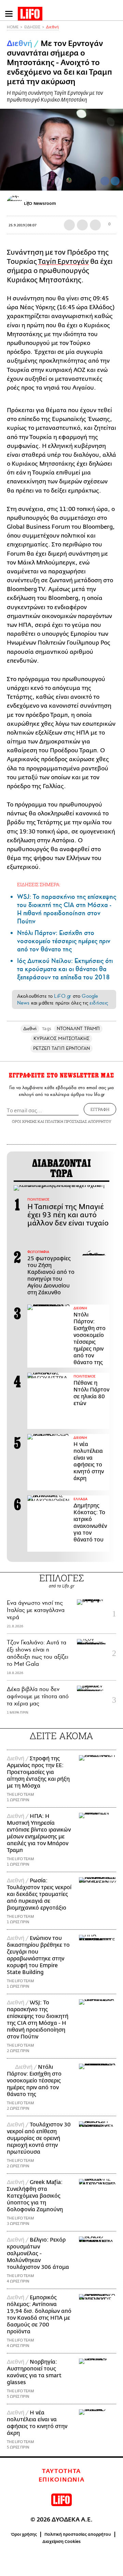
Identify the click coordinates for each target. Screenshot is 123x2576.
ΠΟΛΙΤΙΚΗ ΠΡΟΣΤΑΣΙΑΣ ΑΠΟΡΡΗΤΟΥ (78, 1121)
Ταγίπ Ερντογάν (63, 262)
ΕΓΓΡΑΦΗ (100, 1109)
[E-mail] (95, 225)
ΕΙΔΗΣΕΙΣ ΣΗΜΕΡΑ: (39, 884)
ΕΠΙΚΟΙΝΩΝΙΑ (62, 2480)
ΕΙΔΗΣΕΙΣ (32, 27)
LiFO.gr (63, 996)
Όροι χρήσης (24, 2534)
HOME (13, 27)
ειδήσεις (99, 1003)
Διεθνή (52, 27)
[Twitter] (115, 181)
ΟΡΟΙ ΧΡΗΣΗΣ (24, 1121)
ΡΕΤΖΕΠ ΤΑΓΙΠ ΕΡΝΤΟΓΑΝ (62, 1048)
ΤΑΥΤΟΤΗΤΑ (61, 2471)
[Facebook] (105, 181)
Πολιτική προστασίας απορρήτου (78, 2534)
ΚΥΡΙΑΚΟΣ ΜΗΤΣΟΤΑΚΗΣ (61, 1038)
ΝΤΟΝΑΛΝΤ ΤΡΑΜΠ (78, 1029)
